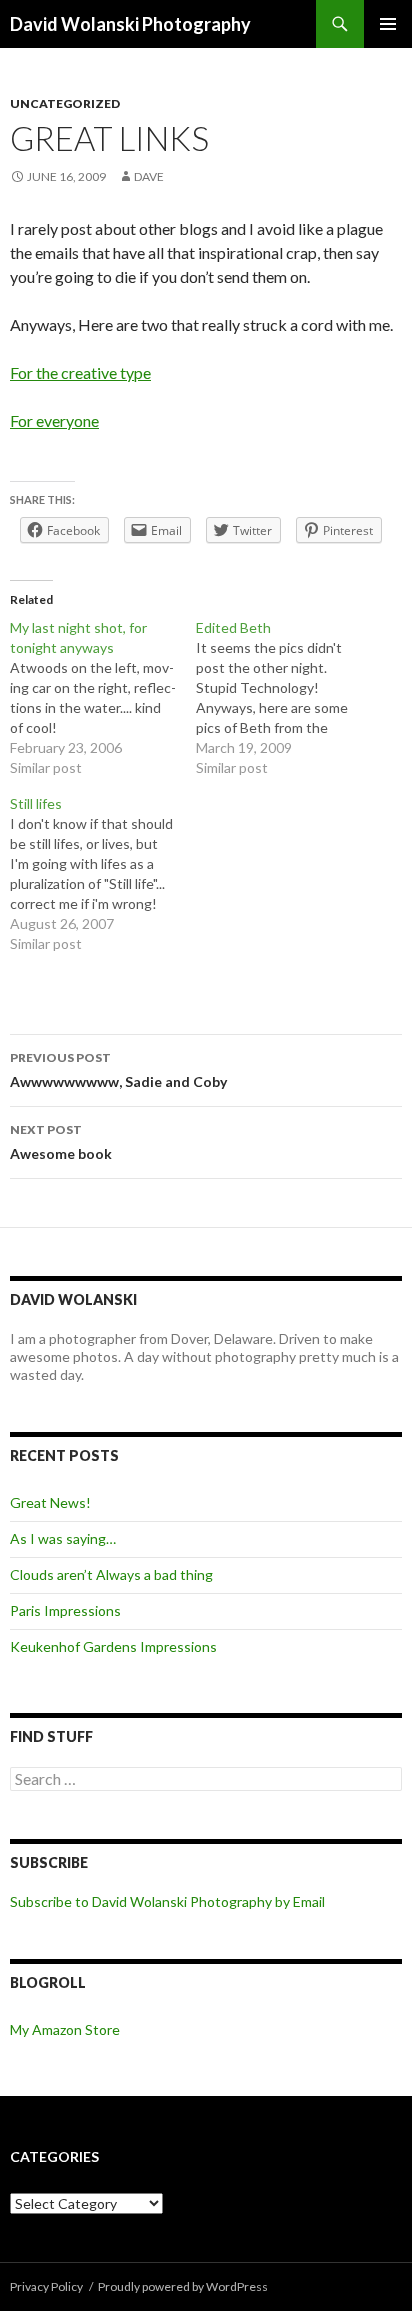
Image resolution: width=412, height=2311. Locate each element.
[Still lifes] (103, 874)
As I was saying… (63, 1538)
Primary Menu (388, 24)
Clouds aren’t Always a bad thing (111, 1574)
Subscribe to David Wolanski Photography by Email (167, 1901)
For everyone (54, 420)
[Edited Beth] (289, 698)
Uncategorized (65, 103)
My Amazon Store (65, 2029)
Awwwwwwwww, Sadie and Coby (118, 1070)
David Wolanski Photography (130, 24)
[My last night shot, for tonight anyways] (103, 698)
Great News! (50, 1502)
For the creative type (80, 372)
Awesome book (61, 1142)
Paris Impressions (65, 1610)
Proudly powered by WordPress (183, 2286)
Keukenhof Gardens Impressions (113, 1646)
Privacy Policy (46, 2286)
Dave (149, 176)
